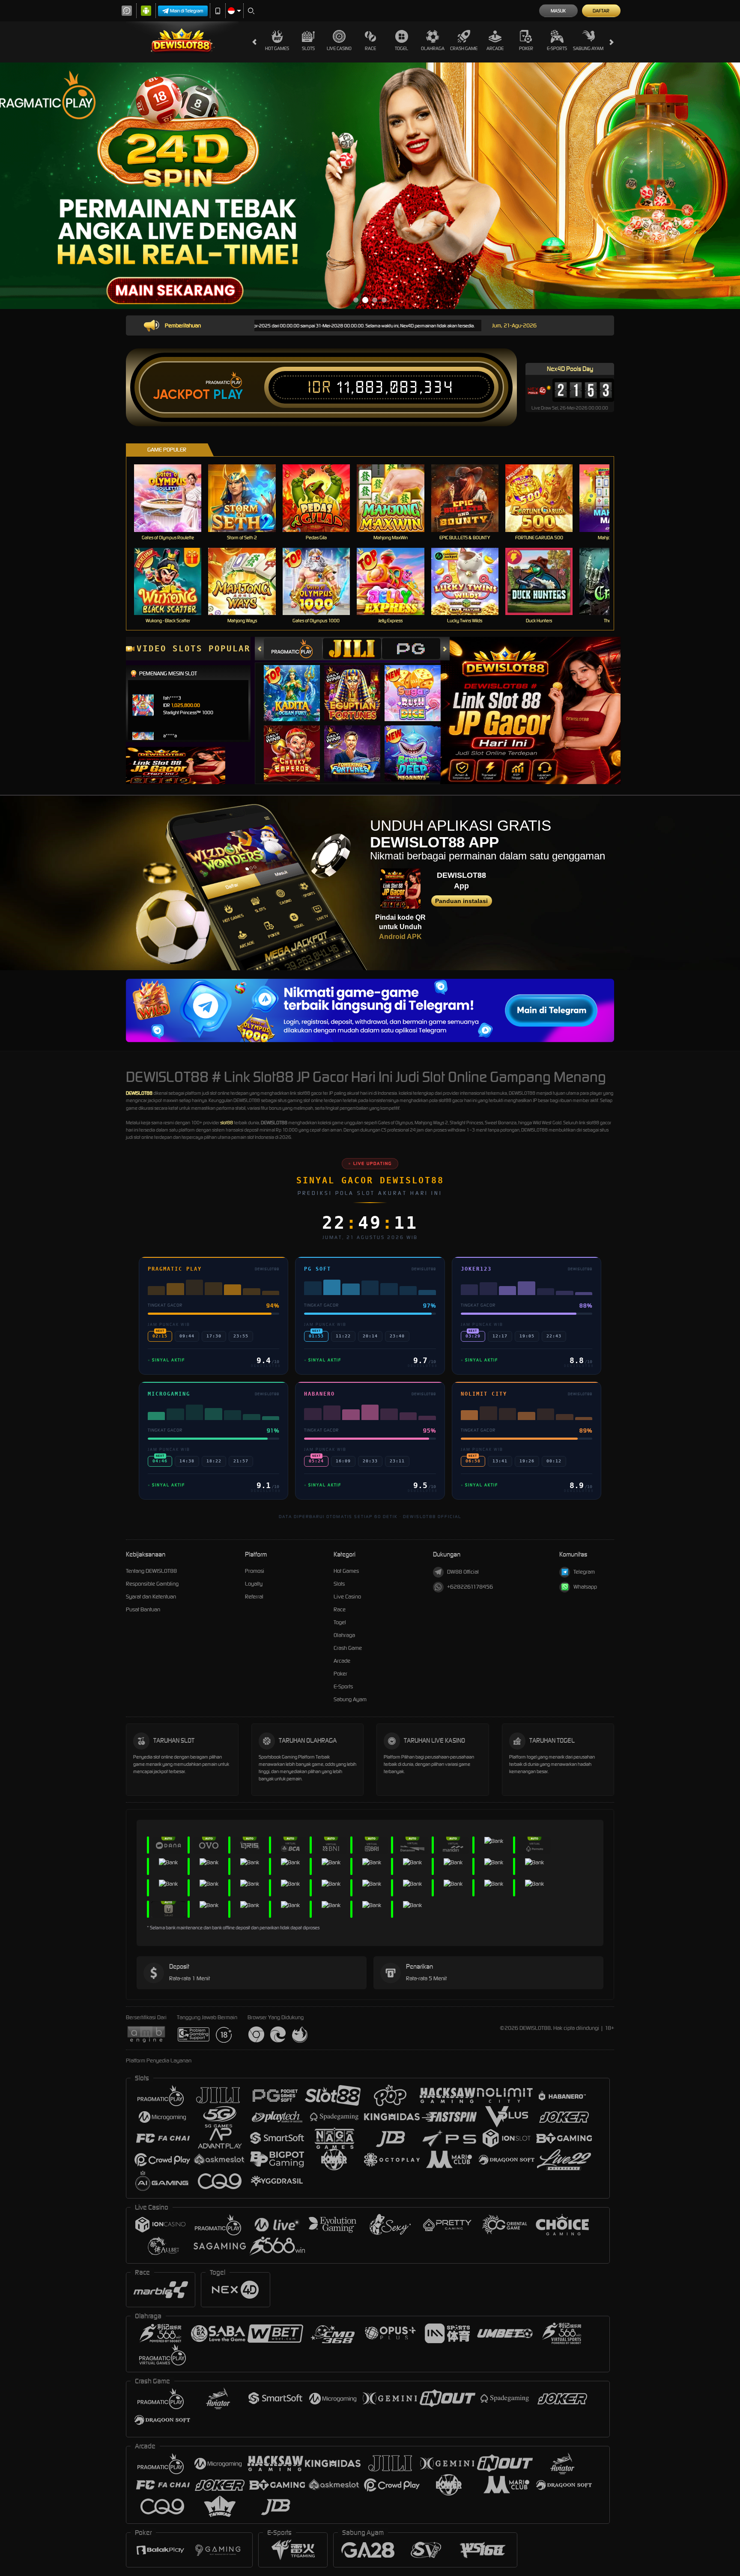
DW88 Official (463, 1572)
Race (370, 48)
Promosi (255, 1571)
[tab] (293, 649)
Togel (401, 48)
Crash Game (464, 48)
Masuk (558, 11)
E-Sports (557, 48)
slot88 (227, 1123)
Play (228, 395)
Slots (308, 48)
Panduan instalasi (461, 901)
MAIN (173, 498)
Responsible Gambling (152, 1584)
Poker (526, 48)
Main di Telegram (187, 11)
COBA (297, 685)
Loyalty (254, 1584)
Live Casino (339, 48)
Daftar (601, 11)
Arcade (495, 48)
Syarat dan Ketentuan (151, 1597)
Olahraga (433, 48)
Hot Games (277, 48)
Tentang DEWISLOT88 (151, 1571)
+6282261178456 (470, 1587)
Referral (254, 1597)
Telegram (584, 1572)
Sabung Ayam (588, 48)
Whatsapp (585, 1587)
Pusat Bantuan (143, 1609)
